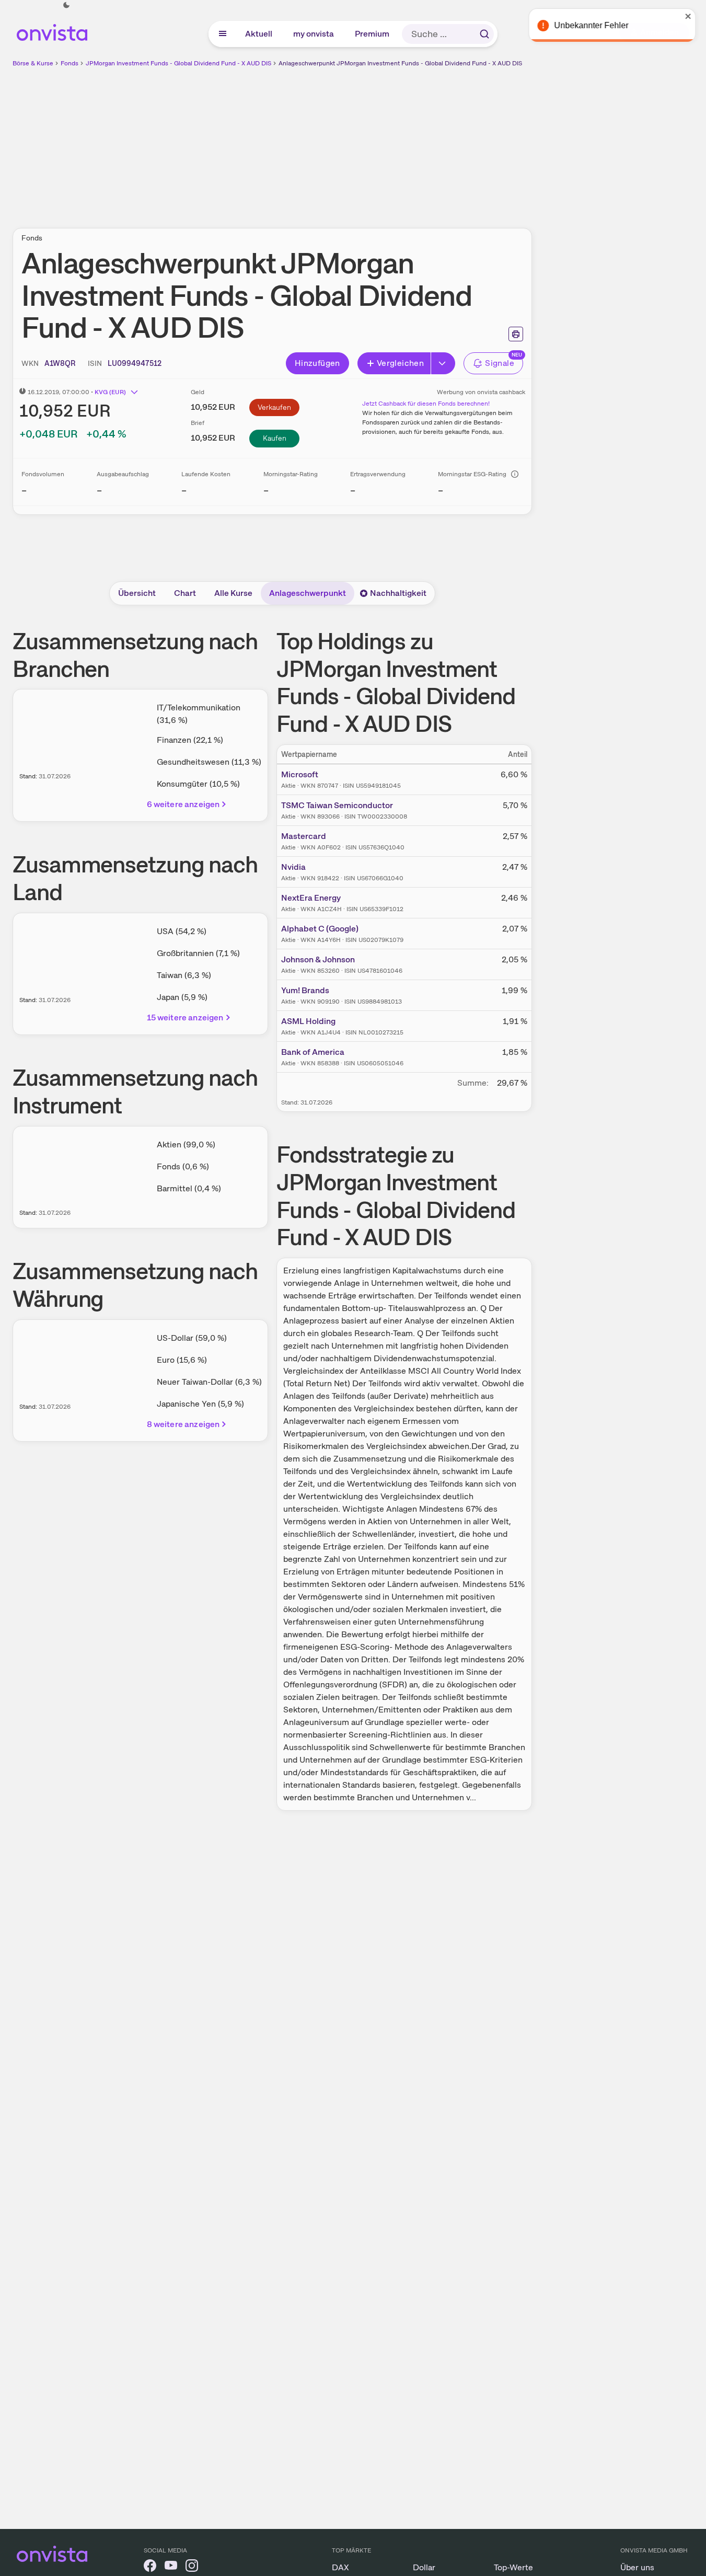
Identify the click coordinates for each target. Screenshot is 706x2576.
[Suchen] (484, 34)
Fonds (70, 63)
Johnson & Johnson (318, 959)
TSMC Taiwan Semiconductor (337, 805)
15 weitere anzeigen (185, 1017)
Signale (500, 363)
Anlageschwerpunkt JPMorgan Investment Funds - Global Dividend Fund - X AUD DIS (400, 63)
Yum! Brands (305, 990)
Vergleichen (400, 363)
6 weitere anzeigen (183, 804)
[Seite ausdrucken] (516, 334)
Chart (185, 593)
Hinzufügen (317, 363)
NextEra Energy (311, 898)
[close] (690, 16)
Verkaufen (274, 407)
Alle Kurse (233, 593)
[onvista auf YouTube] (171, 2567)
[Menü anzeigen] (223, 34)
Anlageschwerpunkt (308, 593)
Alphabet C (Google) (320, 929)
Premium (373, 34)
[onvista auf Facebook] (150, 2567)
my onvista (314, 34)
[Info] (515, 474)
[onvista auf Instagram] (192, 2567)
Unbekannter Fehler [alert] (593, 25)
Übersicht (137, 593)
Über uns (637, 2567)
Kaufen (275, 438)
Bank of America (313, 1052)
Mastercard (304, 836)
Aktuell (259, 34)
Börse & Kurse (33, 63)
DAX (340, 2567)
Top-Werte (513, 2567)
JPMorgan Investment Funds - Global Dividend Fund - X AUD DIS (178, 63)
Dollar (424, 2567)
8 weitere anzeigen (183, 1424)
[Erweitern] (443, 363)
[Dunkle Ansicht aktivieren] (66, 5)
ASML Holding (308, 1021)
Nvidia (293, 867)
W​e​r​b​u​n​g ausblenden (363, 142)
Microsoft (300, 774)
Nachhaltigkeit (398, 593)
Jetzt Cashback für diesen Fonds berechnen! (426, 404)
